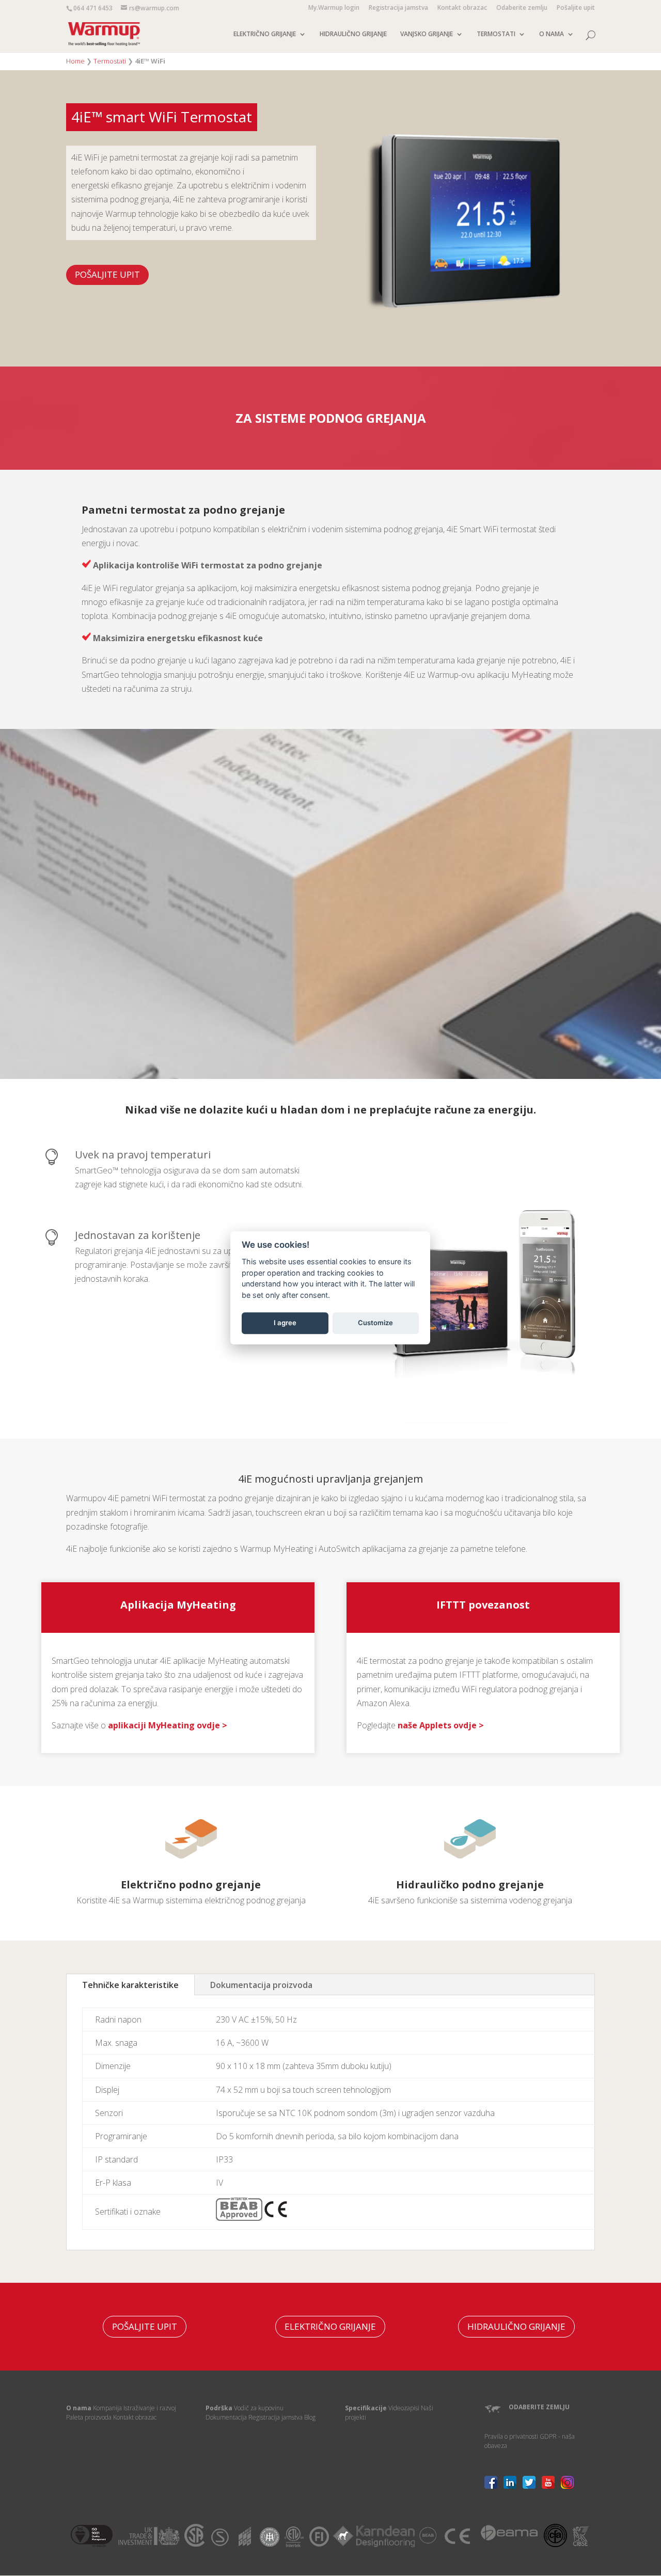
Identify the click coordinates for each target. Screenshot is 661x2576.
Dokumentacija (226, 2417)
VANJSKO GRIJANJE (427, 34)
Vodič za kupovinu (259, 2408)
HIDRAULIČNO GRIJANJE (353, 34)
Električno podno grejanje (191, 1885)
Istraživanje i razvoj (150, 2408)
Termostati (110, 61)
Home (75, 61)
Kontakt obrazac (462, 8)
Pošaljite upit (576, 8)
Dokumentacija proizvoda (261, 1985)
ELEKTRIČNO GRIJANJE (265, 34)
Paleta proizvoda (89, 2417)
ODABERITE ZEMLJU (539, 2407)
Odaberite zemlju (522, 8)
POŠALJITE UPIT (107, 274)
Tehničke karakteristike (130, 1985)
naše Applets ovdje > (441, 1725)
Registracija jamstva (398, 8)
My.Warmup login (334, 8)
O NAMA (552, 34)
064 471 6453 (93, 8)
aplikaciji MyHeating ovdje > (168, 1725)
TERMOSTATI (496, 34)
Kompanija (107, 2408)
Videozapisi (404, 2408)
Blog (310, 2417)
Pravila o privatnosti (511, 2436)
